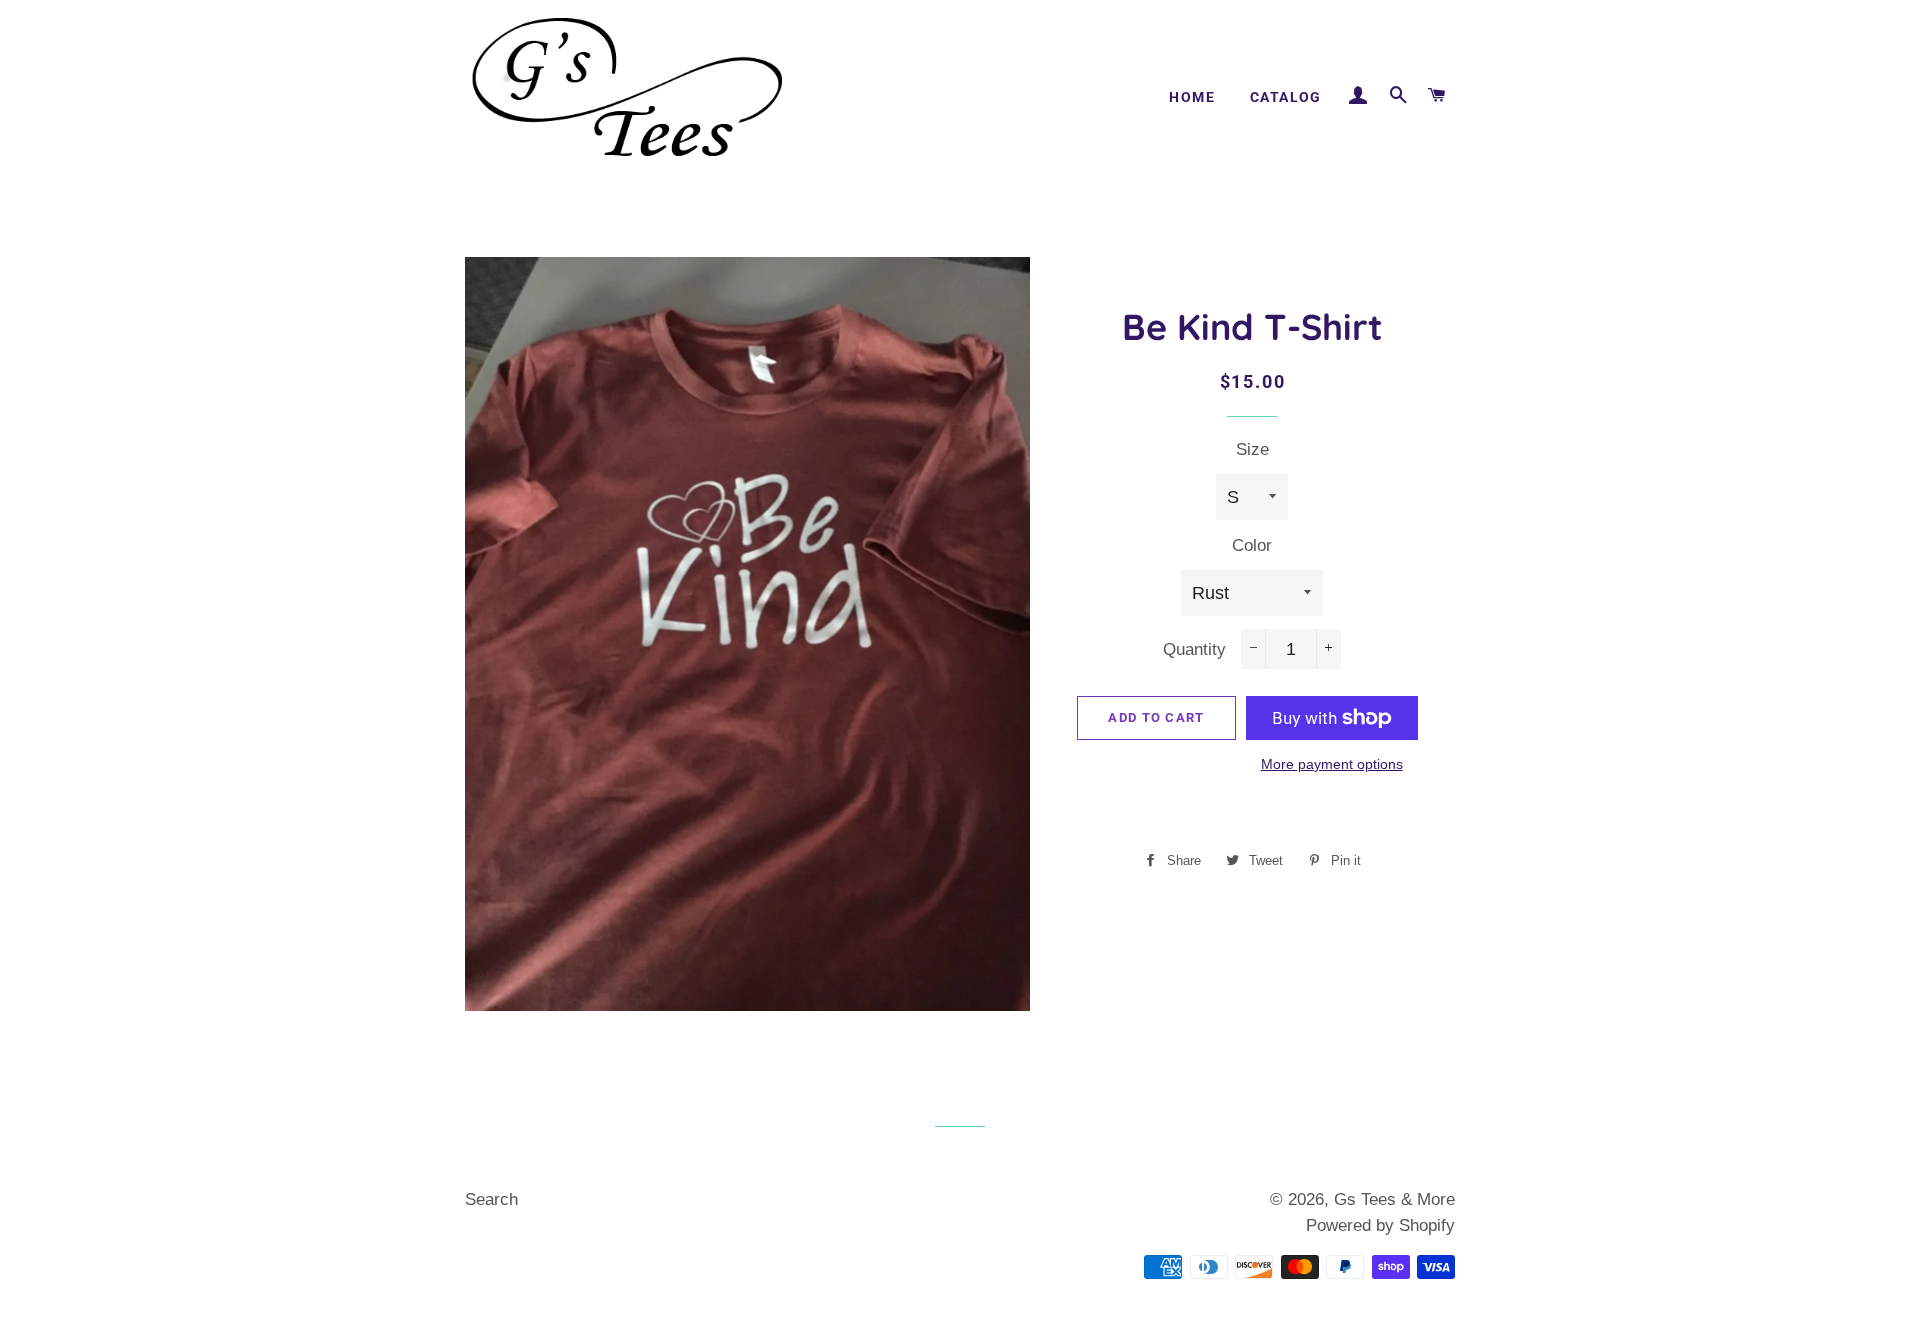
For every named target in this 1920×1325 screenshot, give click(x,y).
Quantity (1194, 649)
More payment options (1332, 764)
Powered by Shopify (1380, 1225)
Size (1252, 449)
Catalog (1286, 97)
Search (491, 1199)
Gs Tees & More (1394, 1199)
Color (1252, 545)
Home (1192, 97)
